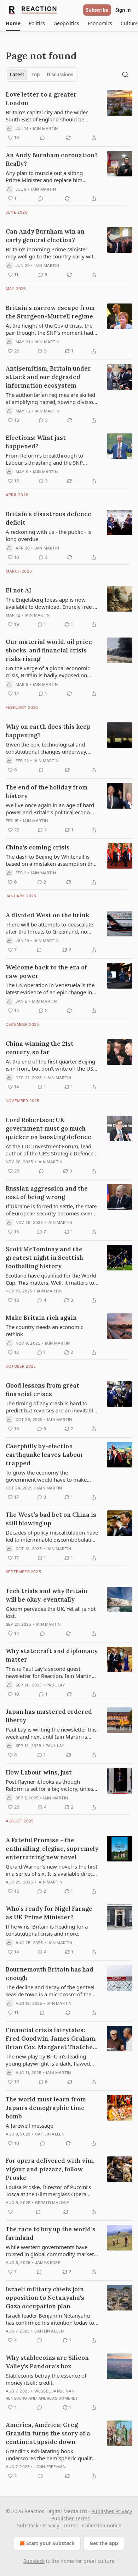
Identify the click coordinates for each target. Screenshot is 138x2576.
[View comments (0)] (42, 138)
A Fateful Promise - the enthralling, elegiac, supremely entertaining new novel (52, 1849)
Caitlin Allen (50, 2134)
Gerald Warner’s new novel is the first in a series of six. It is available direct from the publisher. (51, 1870)
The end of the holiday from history (47, 792)
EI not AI (18, 590)
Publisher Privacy (112, 2511)
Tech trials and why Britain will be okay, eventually (47, 1595)
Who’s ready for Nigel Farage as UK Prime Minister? (49, 1913)
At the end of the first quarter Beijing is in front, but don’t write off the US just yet (50, 1065)
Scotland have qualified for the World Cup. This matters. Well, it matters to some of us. (51, 1279)
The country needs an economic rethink (44, 1330)
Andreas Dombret (58, 2398)
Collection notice (102, 2525)
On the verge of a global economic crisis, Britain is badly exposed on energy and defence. (48, 672)
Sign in (123, 10)
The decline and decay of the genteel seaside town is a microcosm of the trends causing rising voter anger (50, 1991)
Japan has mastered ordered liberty (49, 1716)
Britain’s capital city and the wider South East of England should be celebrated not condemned (47, 116)
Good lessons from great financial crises (42, 1390)
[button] (13, 23)
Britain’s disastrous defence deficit (48, 518)
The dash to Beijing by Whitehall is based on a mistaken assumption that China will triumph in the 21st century (52, 860)
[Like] (10, 2212)
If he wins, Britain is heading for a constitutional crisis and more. (47, 1930)
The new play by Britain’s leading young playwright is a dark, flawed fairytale (48, 2060)
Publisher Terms (71, 2518)
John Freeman (50, 2467)
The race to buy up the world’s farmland (51, 2233)
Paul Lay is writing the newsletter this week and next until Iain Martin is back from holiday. (51, 1733)
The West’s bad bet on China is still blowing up (51, 1519)
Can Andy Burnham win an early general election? (45, 236)
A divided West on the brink (47, 915)
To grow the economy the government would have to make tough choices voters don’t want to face (48, 1476)
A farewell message (29, 2126)
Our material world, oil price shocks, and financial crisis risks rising (49, 650)
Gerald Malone (52, 2203)
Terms (71, 2525)
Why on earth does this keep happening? (48, 731)
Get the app (104, 2543)
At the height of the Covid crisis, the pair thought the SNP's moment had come (49, 329)
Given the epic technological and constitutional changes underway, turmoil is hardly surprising (47, 748)
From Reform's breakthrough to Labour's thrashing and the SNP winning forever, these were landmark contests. (52, 459)
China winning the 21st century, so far (40, 1048)
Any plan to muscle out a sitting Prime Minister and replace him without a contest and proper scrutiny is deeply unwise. (51, 176)
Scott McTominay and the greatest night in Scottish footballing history (44, 1258)
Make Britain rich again (41, 1318)
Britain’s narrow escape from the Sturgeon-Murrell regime (50, 312)
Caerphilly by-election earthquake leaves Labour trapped (45, 1455)
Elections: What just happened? (36, 442)
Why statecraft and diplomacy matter (52, 1655)
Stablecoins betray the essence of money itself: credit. (46, 2379)
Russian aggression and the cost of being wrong (47, 1193)
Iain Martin (45, 128)
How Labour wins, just (39, 1772)
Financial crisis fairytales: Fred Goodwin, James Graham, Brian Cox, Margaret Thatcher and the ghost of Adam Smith (51, 2039)
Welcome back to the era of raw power (46, 972)
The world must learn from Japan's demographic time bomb (46, 2108)
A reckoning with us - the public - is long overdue (48, 535)
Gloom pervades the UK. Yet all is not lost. (51, 1612)
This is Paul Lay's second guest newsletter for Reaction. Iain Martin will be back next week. (49, 1672)
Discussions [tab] (60, 75)
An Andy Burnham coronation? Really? (52, 159)
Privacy (51, 2525)
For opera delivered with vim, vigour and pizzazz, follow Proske (50, 2169)
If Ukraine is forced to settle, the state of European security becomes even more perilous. (51, 1210)
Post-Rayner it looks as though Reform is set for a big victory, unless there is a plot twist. (51, 1785)
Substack (34, 2561)
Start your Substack (50, 2543)
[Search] (125, 75)
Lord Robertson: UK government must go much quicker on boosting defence (48, 1128)
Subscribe (97, 10)
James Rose (48, 2263)
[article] (69, 116)
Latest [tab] (17, 75)
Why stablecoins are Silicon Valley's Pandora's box (47, 2362)
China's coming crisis (38, 847)
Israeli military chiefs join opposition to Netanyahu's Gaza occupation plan (45, 2298)
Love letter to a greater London (41, 99)
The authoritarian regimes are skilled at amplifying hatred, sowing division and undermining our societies (51, 398)
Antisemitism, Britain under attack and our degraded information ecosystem (48, 377)
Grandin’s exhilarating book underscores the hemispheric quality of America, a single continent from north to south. (50, 2455)
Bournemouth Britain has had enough (50, 1974)
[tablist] (42, 75)
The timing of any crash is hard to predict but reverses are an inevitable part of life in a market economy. (51, 1407)
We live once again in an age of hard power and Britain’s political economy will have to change (52, 809)
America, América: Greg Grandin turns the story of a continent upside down (48, 2433)
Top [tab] (36, 75)
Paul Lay (56, 1685)
